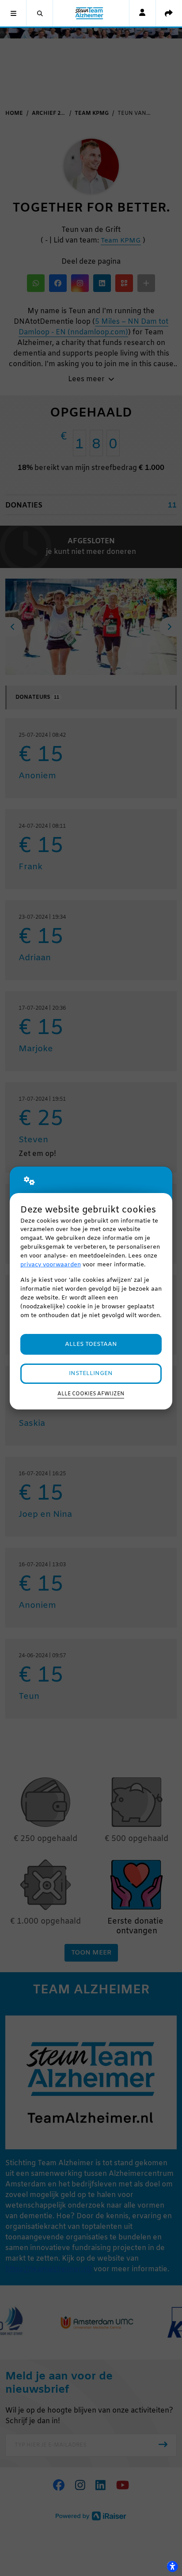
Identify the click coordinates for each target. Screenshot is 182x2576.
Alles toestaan (91, 1344)
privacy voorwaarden (51, 1265)
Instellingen (91, 1373)
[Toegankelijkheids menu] (172, 2566)
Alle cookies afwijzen (91, 1394)
